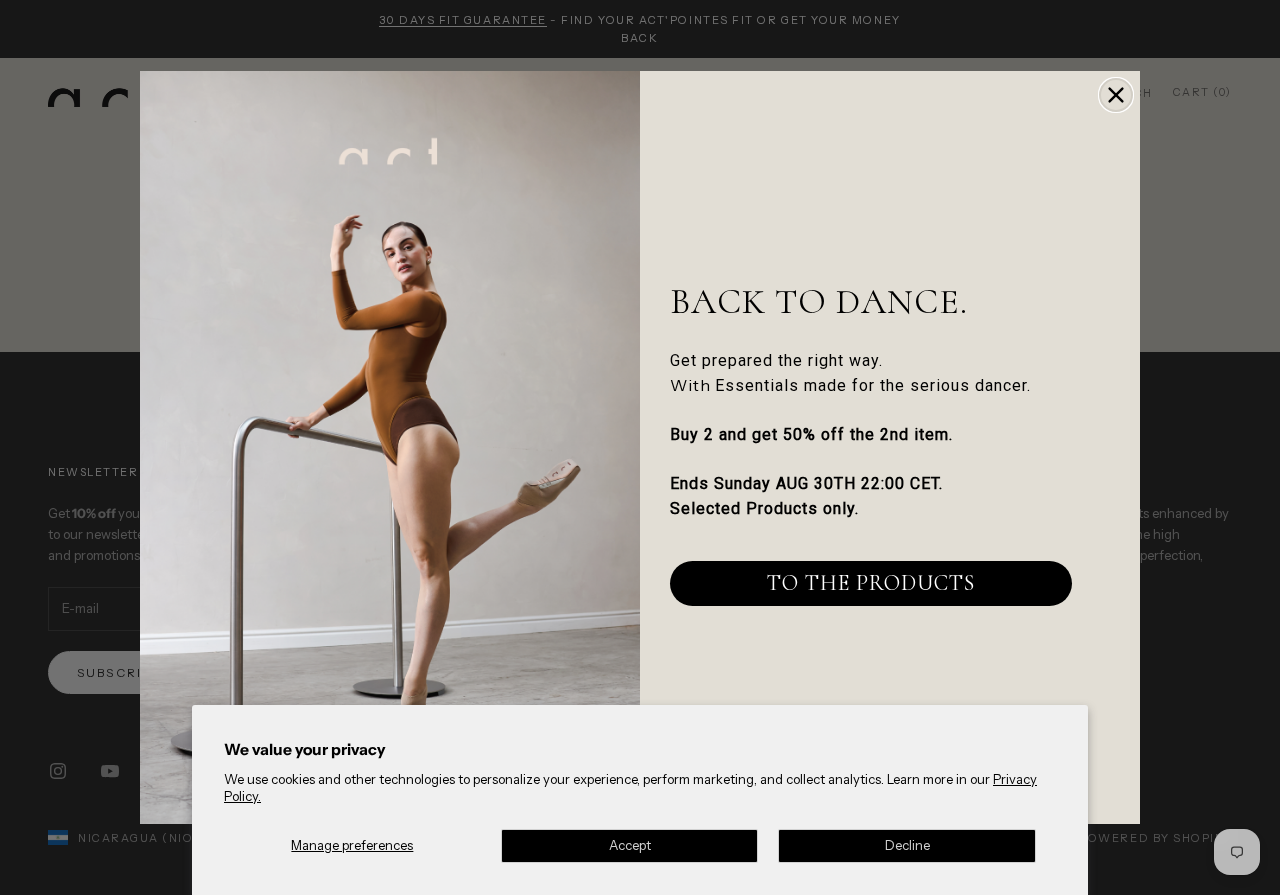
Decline (907, 845)
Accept (630, 845)
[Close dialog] (1116, 95)
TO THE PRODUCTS (871, 583)
